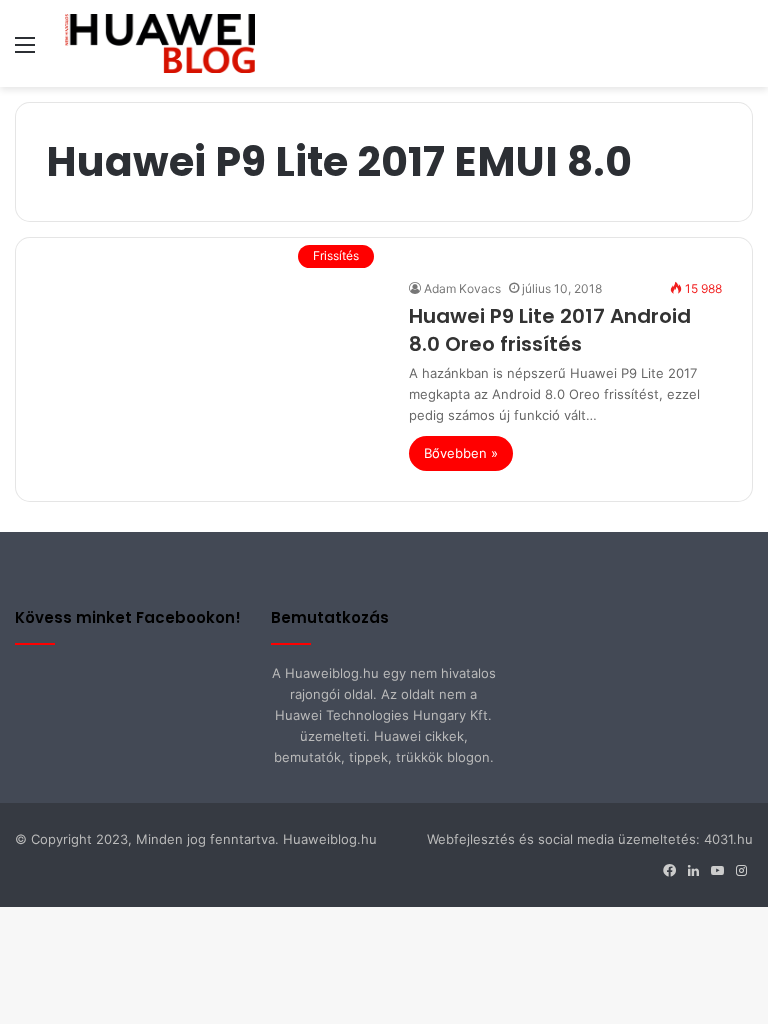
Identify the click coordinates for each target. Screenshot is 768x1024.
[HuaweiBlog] (160, 43)
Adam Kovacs (462, 288)
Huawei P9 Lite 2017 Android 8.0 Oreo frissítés (550, 330)
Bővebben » (461, 453)
